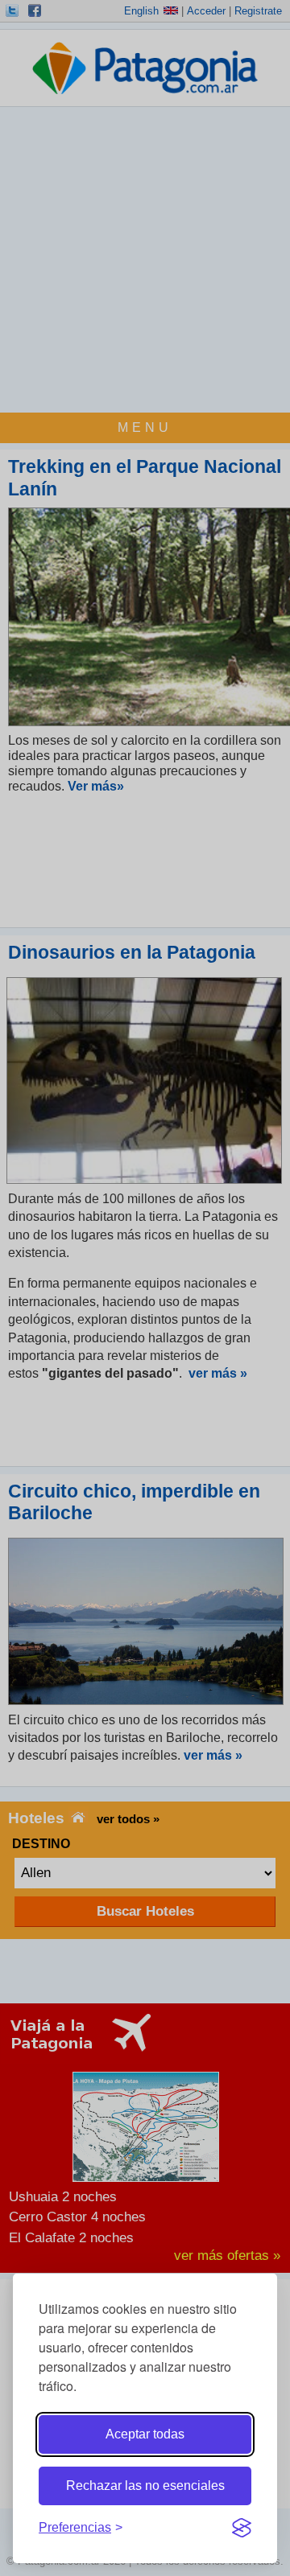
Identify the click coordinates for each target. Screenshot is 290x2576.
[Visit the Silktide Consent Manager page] (242, 2528)
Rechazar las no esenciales (145, 2486)
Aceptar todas (145, 2434)
